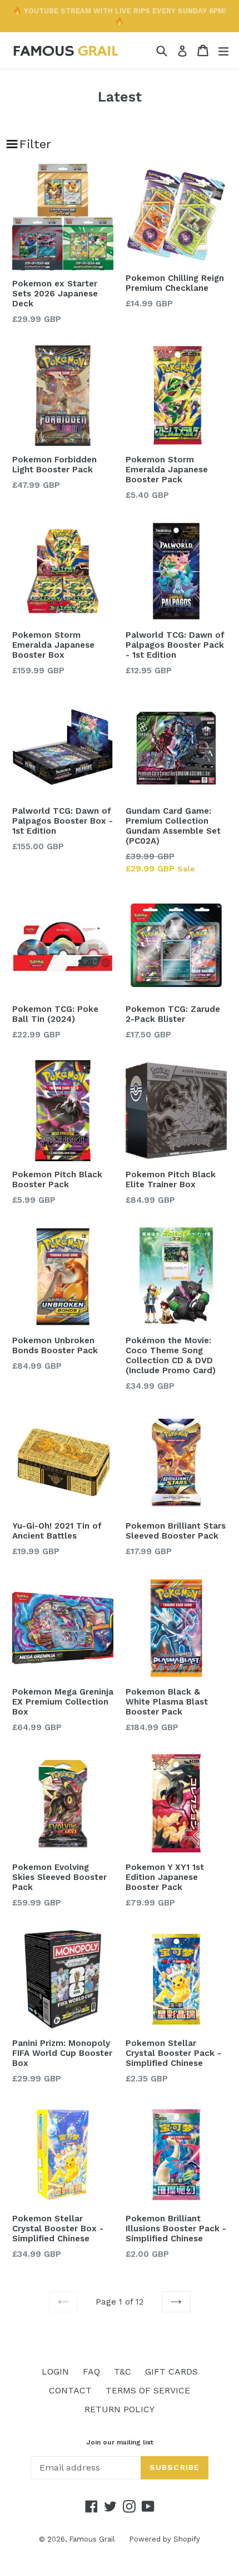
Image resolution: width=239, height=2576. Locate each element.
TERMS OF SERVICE (148, 2390)
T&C (123, 2371)
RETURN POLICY (120, 2409)
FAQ (91, 2371)
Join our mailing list (120, 2442)
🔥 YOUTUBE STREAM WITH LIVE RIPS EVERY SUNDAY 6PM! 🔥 (120, 16)
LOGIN (55, 2371)
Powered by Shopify (165, 2539)
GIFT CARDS (171, 2371)
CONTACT (70, 2390)
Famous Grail (92, 2539)
